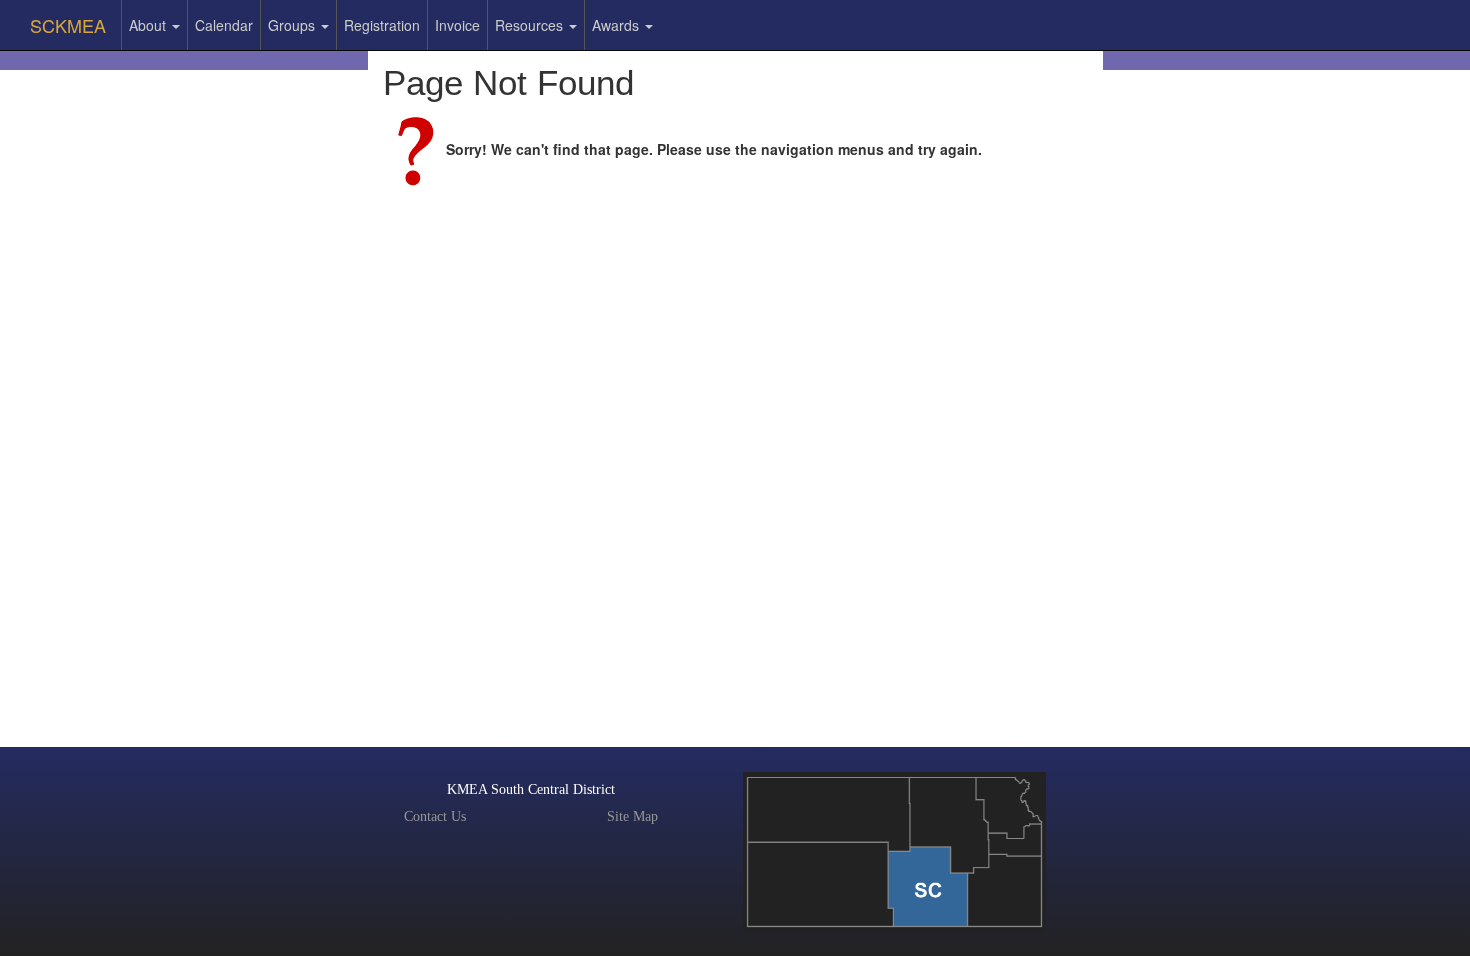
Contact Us (435, 816)
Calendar (224, 25)
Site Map (632, 816)
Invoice (457, 25)
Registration (382, 25)
